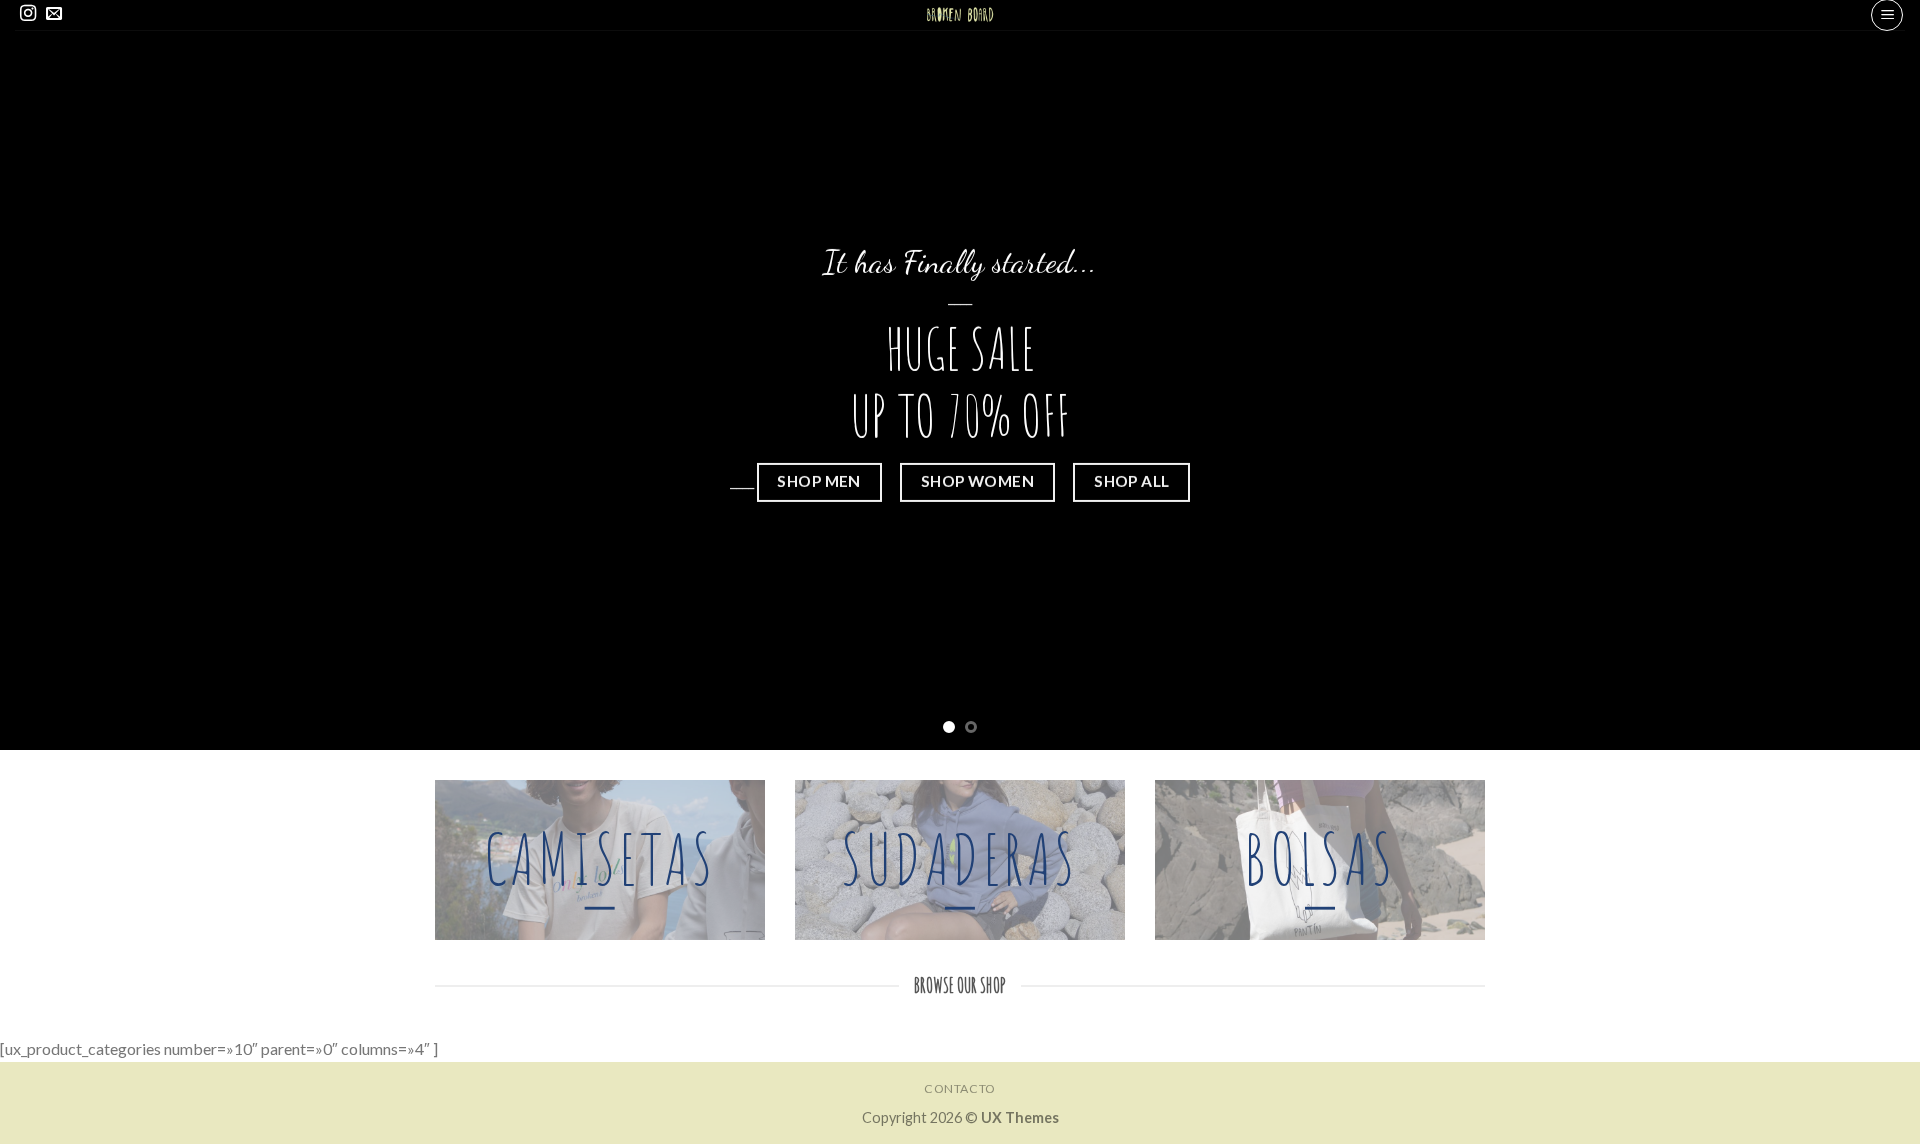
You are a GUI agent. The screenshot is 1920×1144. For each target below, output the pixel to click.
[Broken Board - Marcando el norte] (960, 15)
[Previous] (64, 375)
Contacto (960, 1088)
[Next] (1856, 375)
